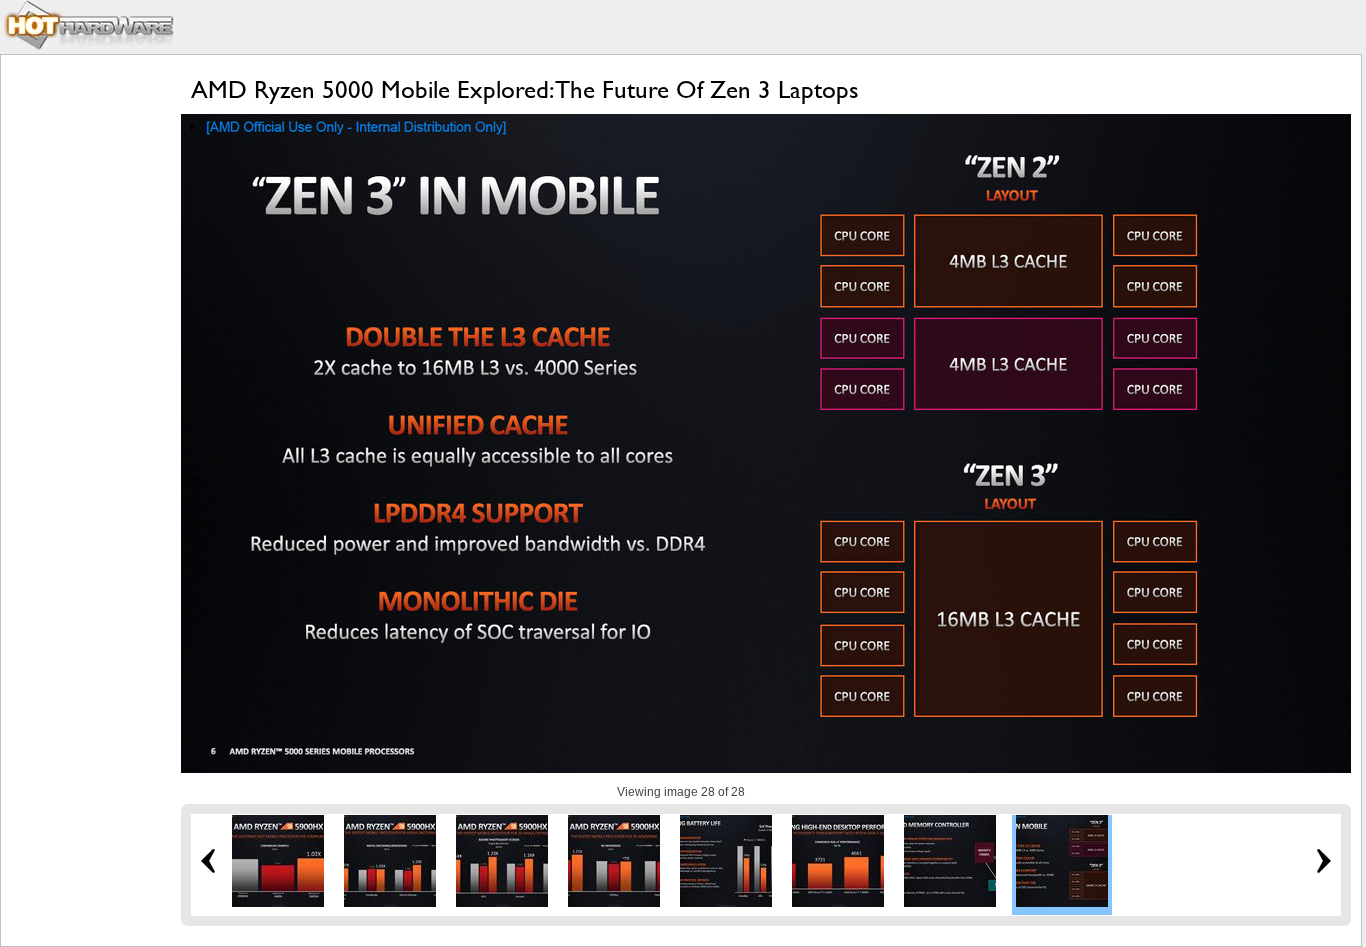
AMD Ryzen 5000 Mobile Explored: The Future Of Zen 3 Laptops (525, 89)
